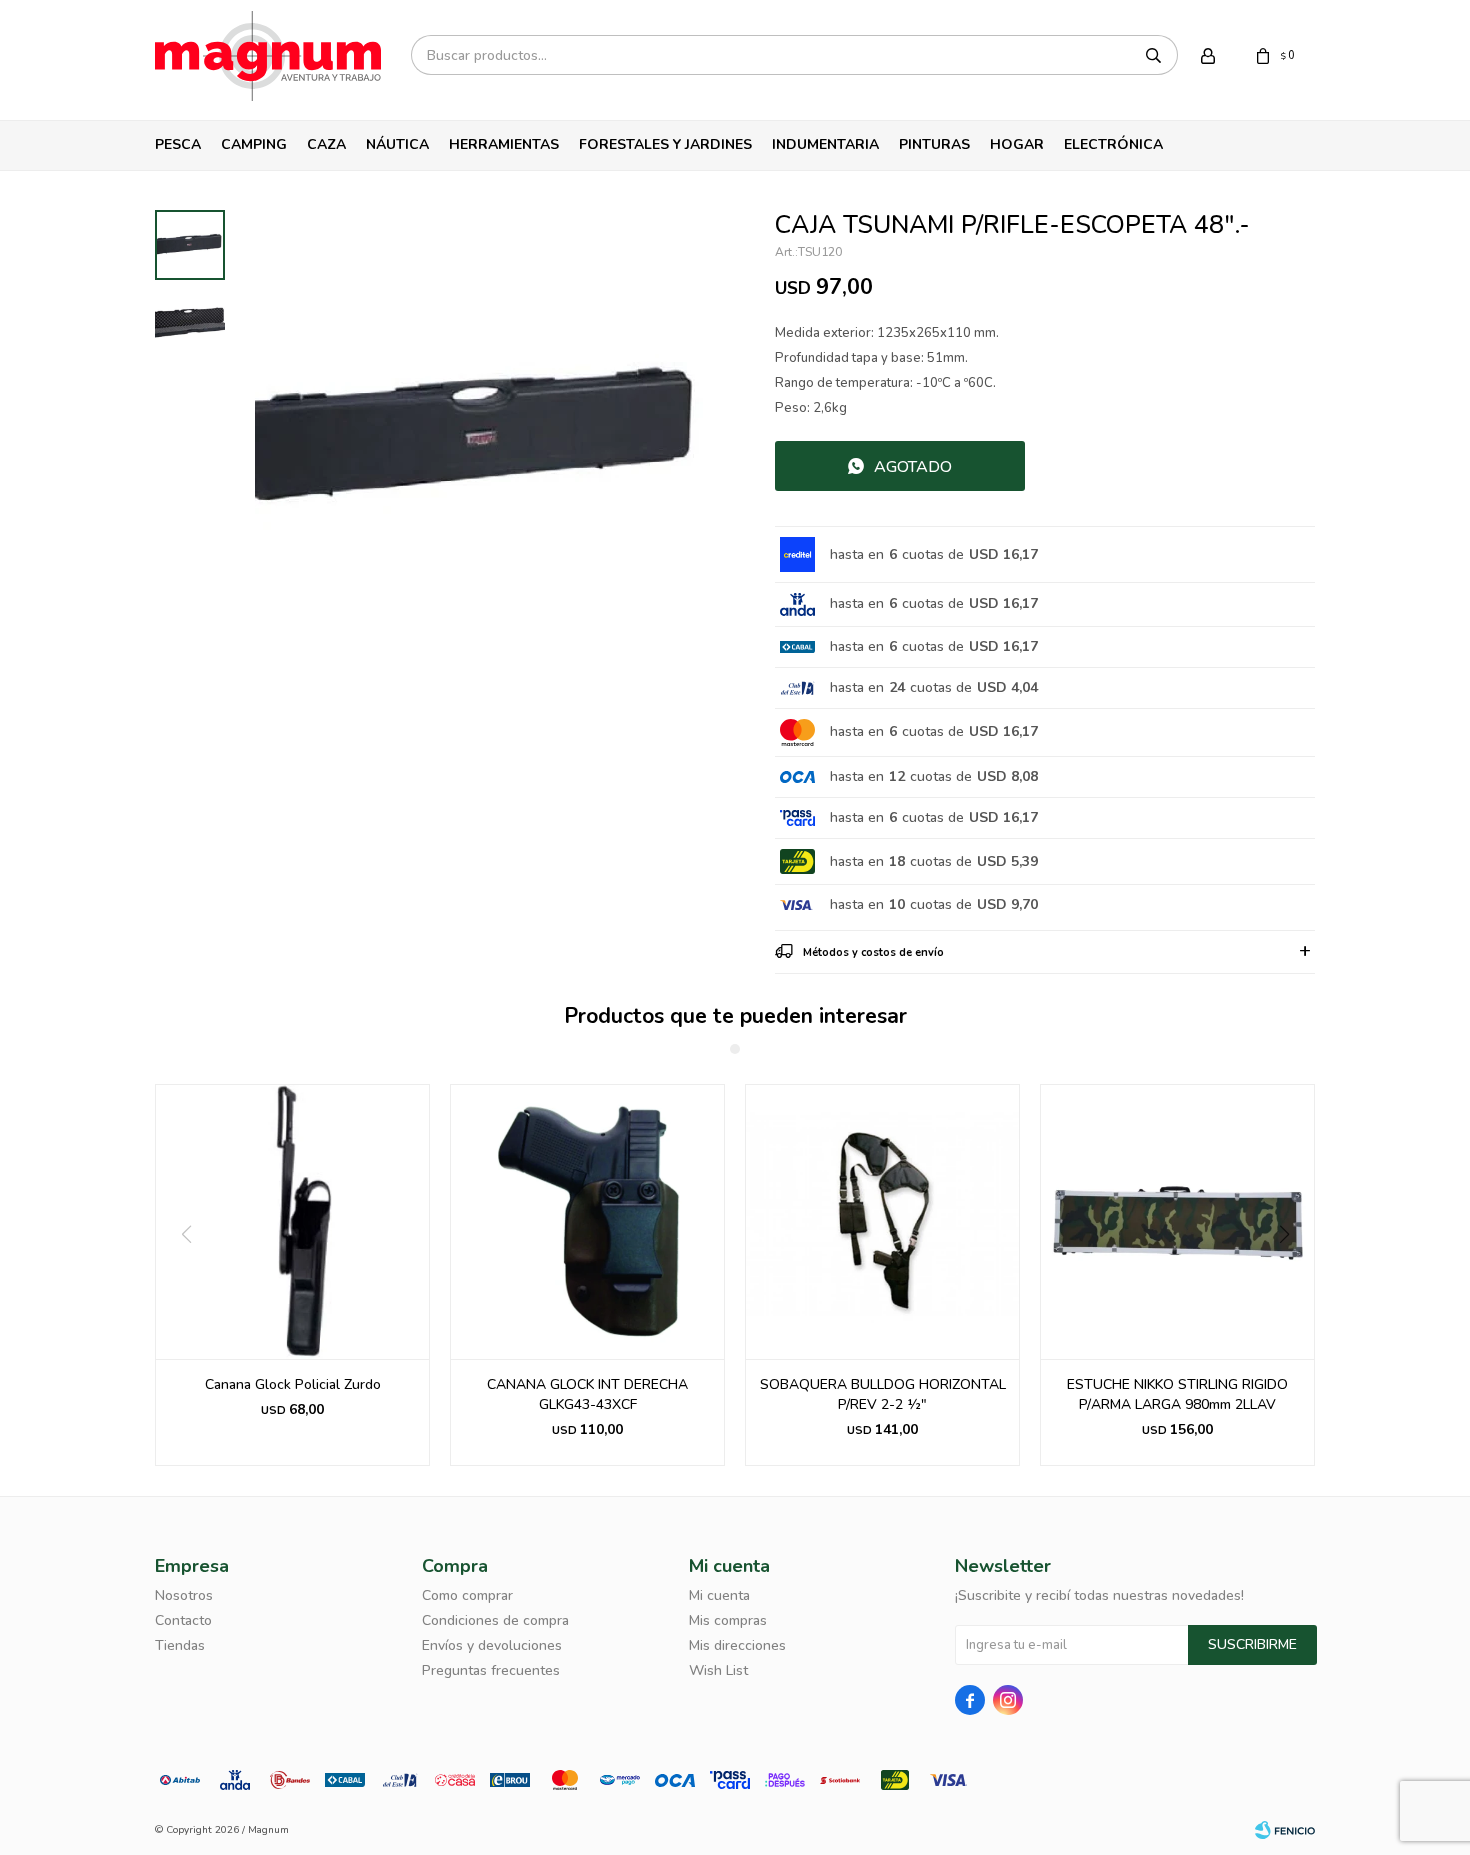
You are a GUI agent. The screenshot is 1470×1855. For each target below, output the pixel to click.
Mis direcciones (737, 1645)
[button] (1291, 1275)
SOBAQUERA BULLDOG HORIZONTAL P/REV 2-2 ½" (883, 1394)
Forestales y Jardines (665, 144)
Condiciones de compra (495, 1620)
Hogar (1017, 144)
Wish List (718, 1670)
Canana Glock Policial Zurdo (293, 1384)
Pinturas (934, 144)
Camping (254, 144)
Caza (326, 144)
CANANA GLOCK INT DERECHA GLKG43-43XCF (587, 1394)
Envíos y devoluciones (492, 1645)
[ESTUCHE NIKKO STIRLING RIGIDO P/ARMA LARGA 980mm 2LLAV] (1177, 1221)
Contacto (183, 1620)
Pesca (178, 144)
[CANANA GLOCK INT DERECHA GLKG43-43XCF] (587, 1221)
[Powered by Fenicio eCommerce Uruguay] (1285, 1830)
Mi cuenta (719, 1595)
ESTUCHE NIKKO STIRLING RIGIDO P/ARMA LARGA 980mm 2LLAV (1177, 1394)
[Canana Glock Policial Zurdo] (292, 1221)
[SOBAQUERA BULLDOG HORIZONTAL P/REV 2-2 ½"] (882, 1221)
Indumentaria (825, 144)
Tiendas (180, 1645)
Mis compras (728, 1620)
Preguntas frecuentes (491, 1670)
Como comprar (467, 1595)
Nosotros (184, 1595)
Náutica (397, 144)
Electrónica (1113, 144)
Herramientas (504, 144)
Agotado (913, 467)
